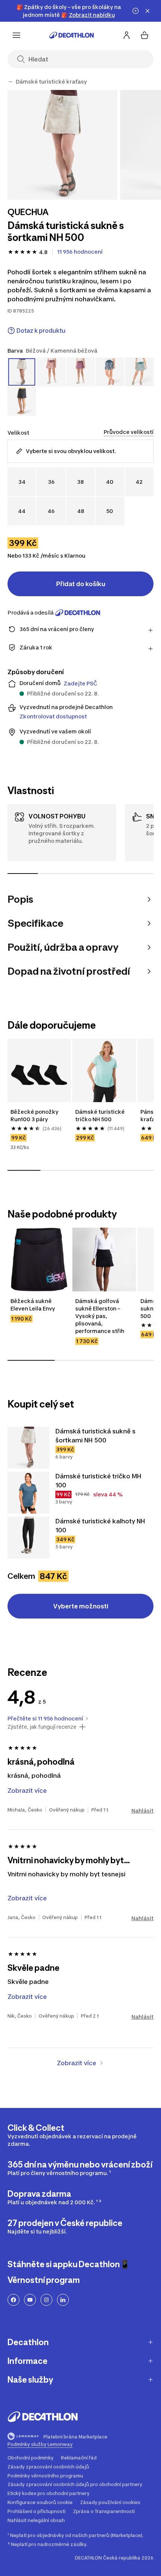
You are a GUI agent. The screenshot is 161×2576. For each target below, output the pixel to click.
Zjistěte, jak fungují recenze (42, 1727)
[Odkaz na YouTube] (30, 2300)
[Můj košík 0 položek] (145, 35)
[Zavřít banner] (148, 11)
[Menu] (16, 35)
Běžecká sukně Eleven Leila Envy (33, 1305)
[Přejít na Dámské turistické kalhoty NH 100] (28, 1538)
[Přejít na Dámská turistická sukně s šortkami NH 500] (28, 1448)
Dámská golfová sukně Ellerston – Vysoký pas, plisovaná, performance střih (100, 1316)
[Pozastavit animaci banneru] (136, 11)
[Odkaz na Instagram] (46, 2300)
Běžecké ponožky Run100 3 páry (35, 1115)
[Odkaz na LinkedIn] (63, 2300)
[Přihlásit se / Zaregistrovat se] (127, 35)
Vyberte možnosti (81, 1606)
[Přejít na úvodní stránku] (72, 35)
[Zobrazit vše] (10, 82)
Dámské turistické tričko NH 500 (101, 1115)
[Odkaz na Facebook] (13, 2300)
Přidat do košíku (81, 584)
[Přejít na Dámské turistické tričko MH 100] (28, 1493)
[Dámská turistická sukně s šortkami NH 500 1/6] (62, 145)
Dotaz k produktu (41, 331)
